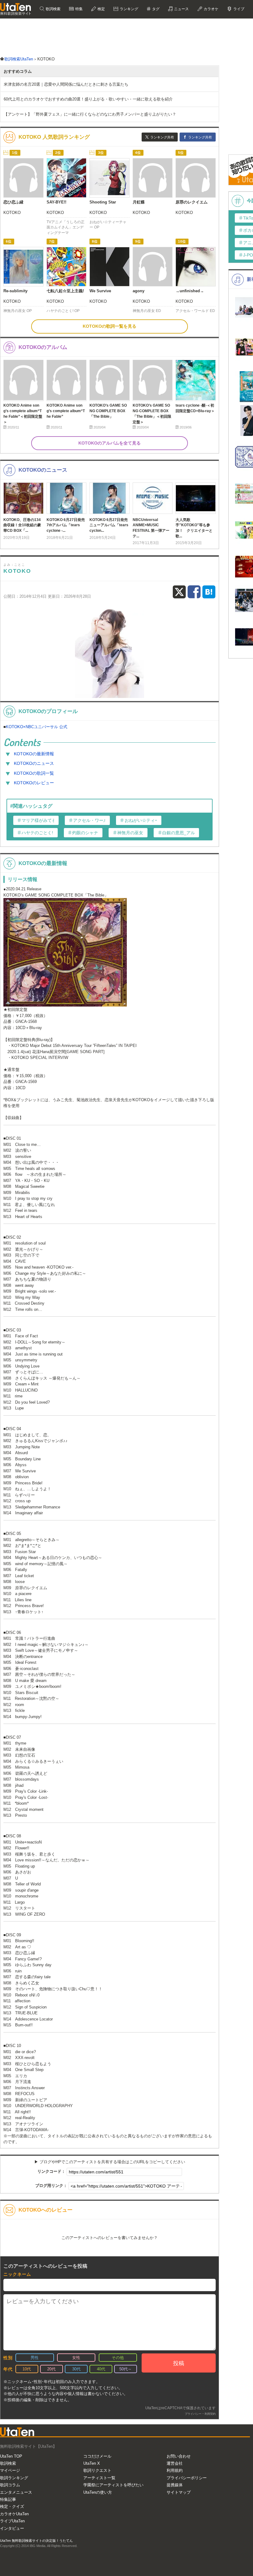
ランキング (129, 9)
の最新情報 (34, 754)
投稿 (179, 2363)
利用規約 (175, 2470)
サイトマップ (179, 2492)
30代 (76, 2369)
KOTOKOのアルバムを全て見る (110, 443)
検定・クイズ (12, 2506)
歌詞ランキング (14, 2478)
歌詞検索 (53, 9)
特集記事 (8, 2499)
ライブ (238, 9)
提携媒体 (175, 2485)
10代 (27, 2369)
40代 (101, 2369)
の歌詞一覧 (34, 773)
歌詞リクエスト (97, 2470)
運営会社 (175, 2463)
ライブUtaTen (12, 2521)
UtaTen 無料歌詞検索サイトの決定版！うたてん (36, 2541)
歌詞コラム (10, 2485)
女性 (76, 2358)
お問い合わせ (179, 2456)
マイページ (10, 2470)
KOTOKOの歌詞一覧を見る (110, 326)
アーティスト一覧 (99, 2478)
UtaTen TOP (11, 2456)
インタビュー (12, 2528)
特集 (79, 9)
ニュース (181, 9)
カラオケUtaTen (14, 2514)
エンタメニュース (16, 2492)
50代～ (126, 2369)
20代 (51, 2369)
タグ (155, 9)
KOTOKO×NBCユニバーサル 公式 (37, 727)
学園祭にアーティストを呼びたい (113, 2485)
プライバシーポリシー (187, 2478)
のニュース (34, 763)
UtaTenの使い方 (98, 2492)
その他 (118, 2358)
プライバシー (193, 2414)
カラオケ (211, 9)
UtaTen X (92, 2463)
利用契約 (210, 2414)
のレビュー (34, 783)
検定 (101, 9)
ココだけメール (97, 2456)
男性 (35, 2358)
